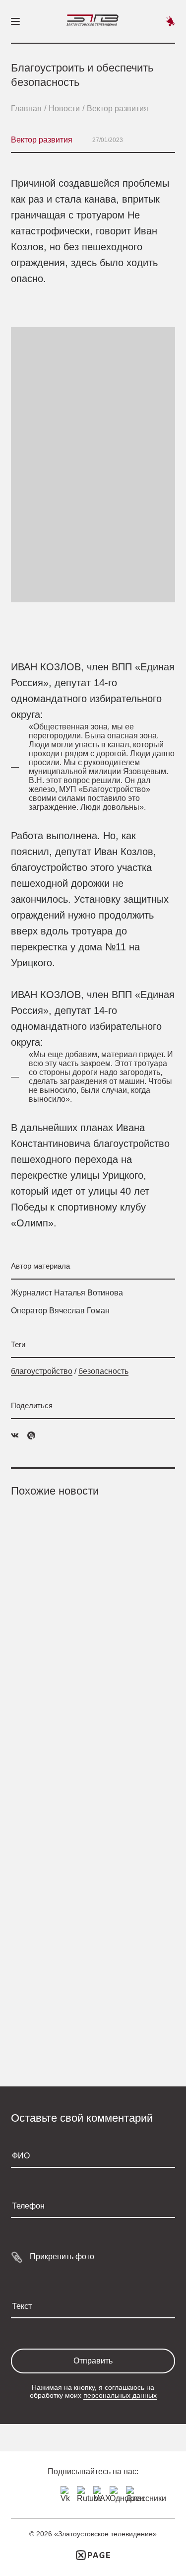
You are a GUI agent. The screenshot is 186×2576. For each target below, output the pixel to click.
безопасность (103, 1371)
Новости (64, 108)
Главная (26, 108)
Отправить (93, 2361)
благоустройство (42, 1371)
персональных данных (120, 2395)
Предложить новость (170, 21)
